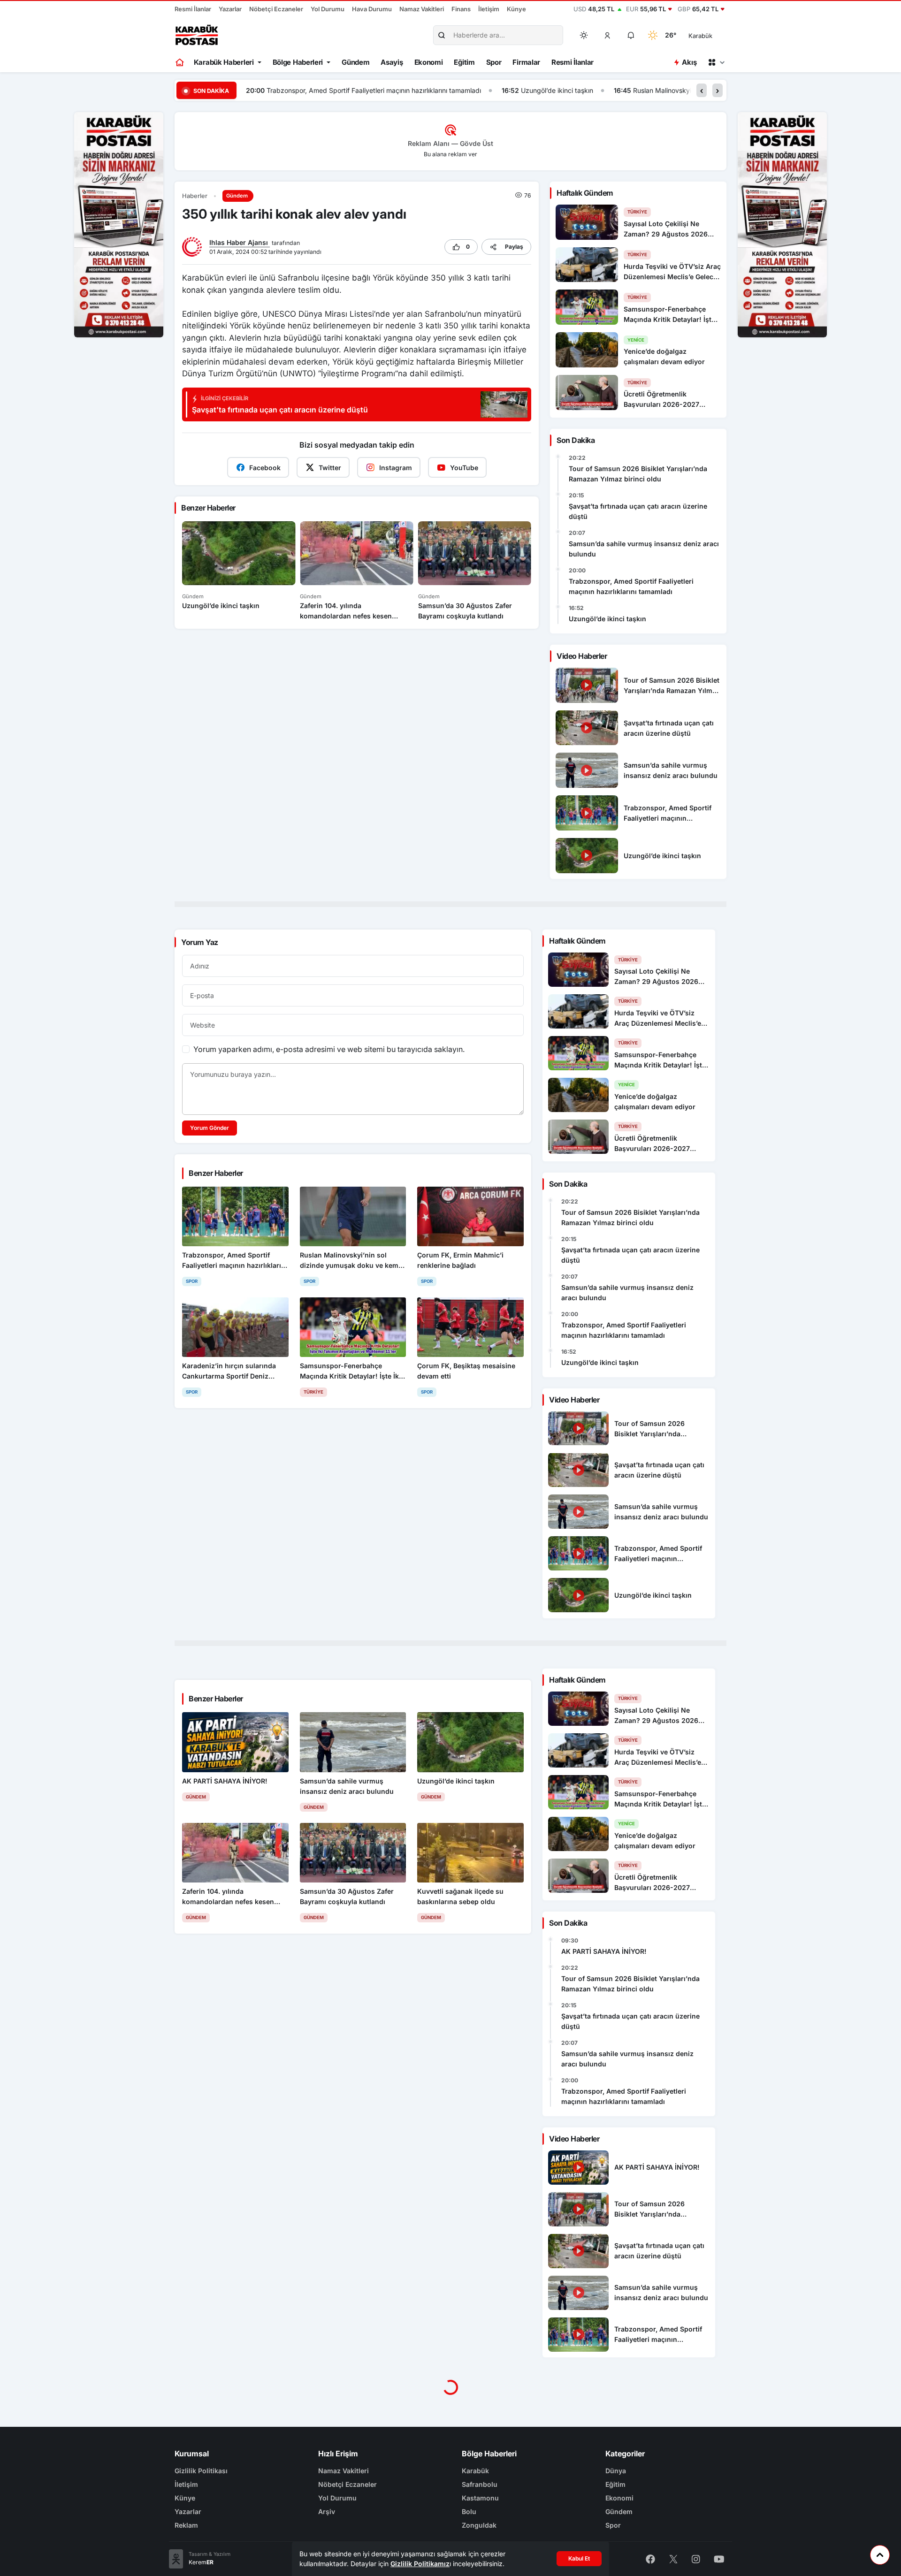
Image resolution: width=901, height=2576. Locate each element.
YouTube (464, 468)
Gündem (355, 62)
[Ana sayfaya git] (180, 62)
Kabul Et (579, 2558)
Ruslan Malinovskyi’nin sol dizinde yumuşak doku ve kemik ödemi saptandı (492, 90)
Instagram (396, 468)
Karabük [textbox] (700, 36)
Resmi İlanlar (193, 9)
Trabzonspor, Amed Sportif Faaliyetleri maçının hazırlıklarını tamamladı (631, 586)
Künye (516, 9)
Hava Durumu (372, 9)
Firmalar (526, 62)
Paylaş (514, 247)
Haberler (195, 196)
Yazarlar (230, 9)
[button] (608, 35)
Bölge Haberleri (298, 62)
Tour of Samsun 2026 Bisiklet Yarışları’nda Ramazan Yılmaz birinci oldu (638, 474)
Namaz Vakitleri (422, 9)
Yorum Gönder (210, 1128)
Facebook (265, 468)
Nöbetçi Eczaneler (276, 9)
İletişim (489, 9)
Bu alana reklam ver (450, 154)
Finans (461, 9)
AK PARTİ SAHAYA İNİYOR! (604, 1951)
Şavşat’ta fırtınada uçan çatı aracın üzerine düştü (638, 511)
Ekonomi (429, 62)
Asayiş (392, 62)
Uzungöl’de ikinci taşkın (301, 90)
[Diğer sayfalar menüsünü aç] (716, 62)
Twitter (330, 468)
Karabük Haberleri (224, 62)
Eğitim (464, 62)
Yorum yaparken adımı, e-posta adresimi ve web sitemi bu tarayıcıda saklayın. (329, 1049)
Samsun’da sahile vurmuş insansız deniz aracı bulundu (644, 549)
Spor (494, 62)
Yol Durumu (328, 9)
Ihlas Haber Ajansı (240, 242)
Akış (689, 62)
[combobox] (714, 35)
